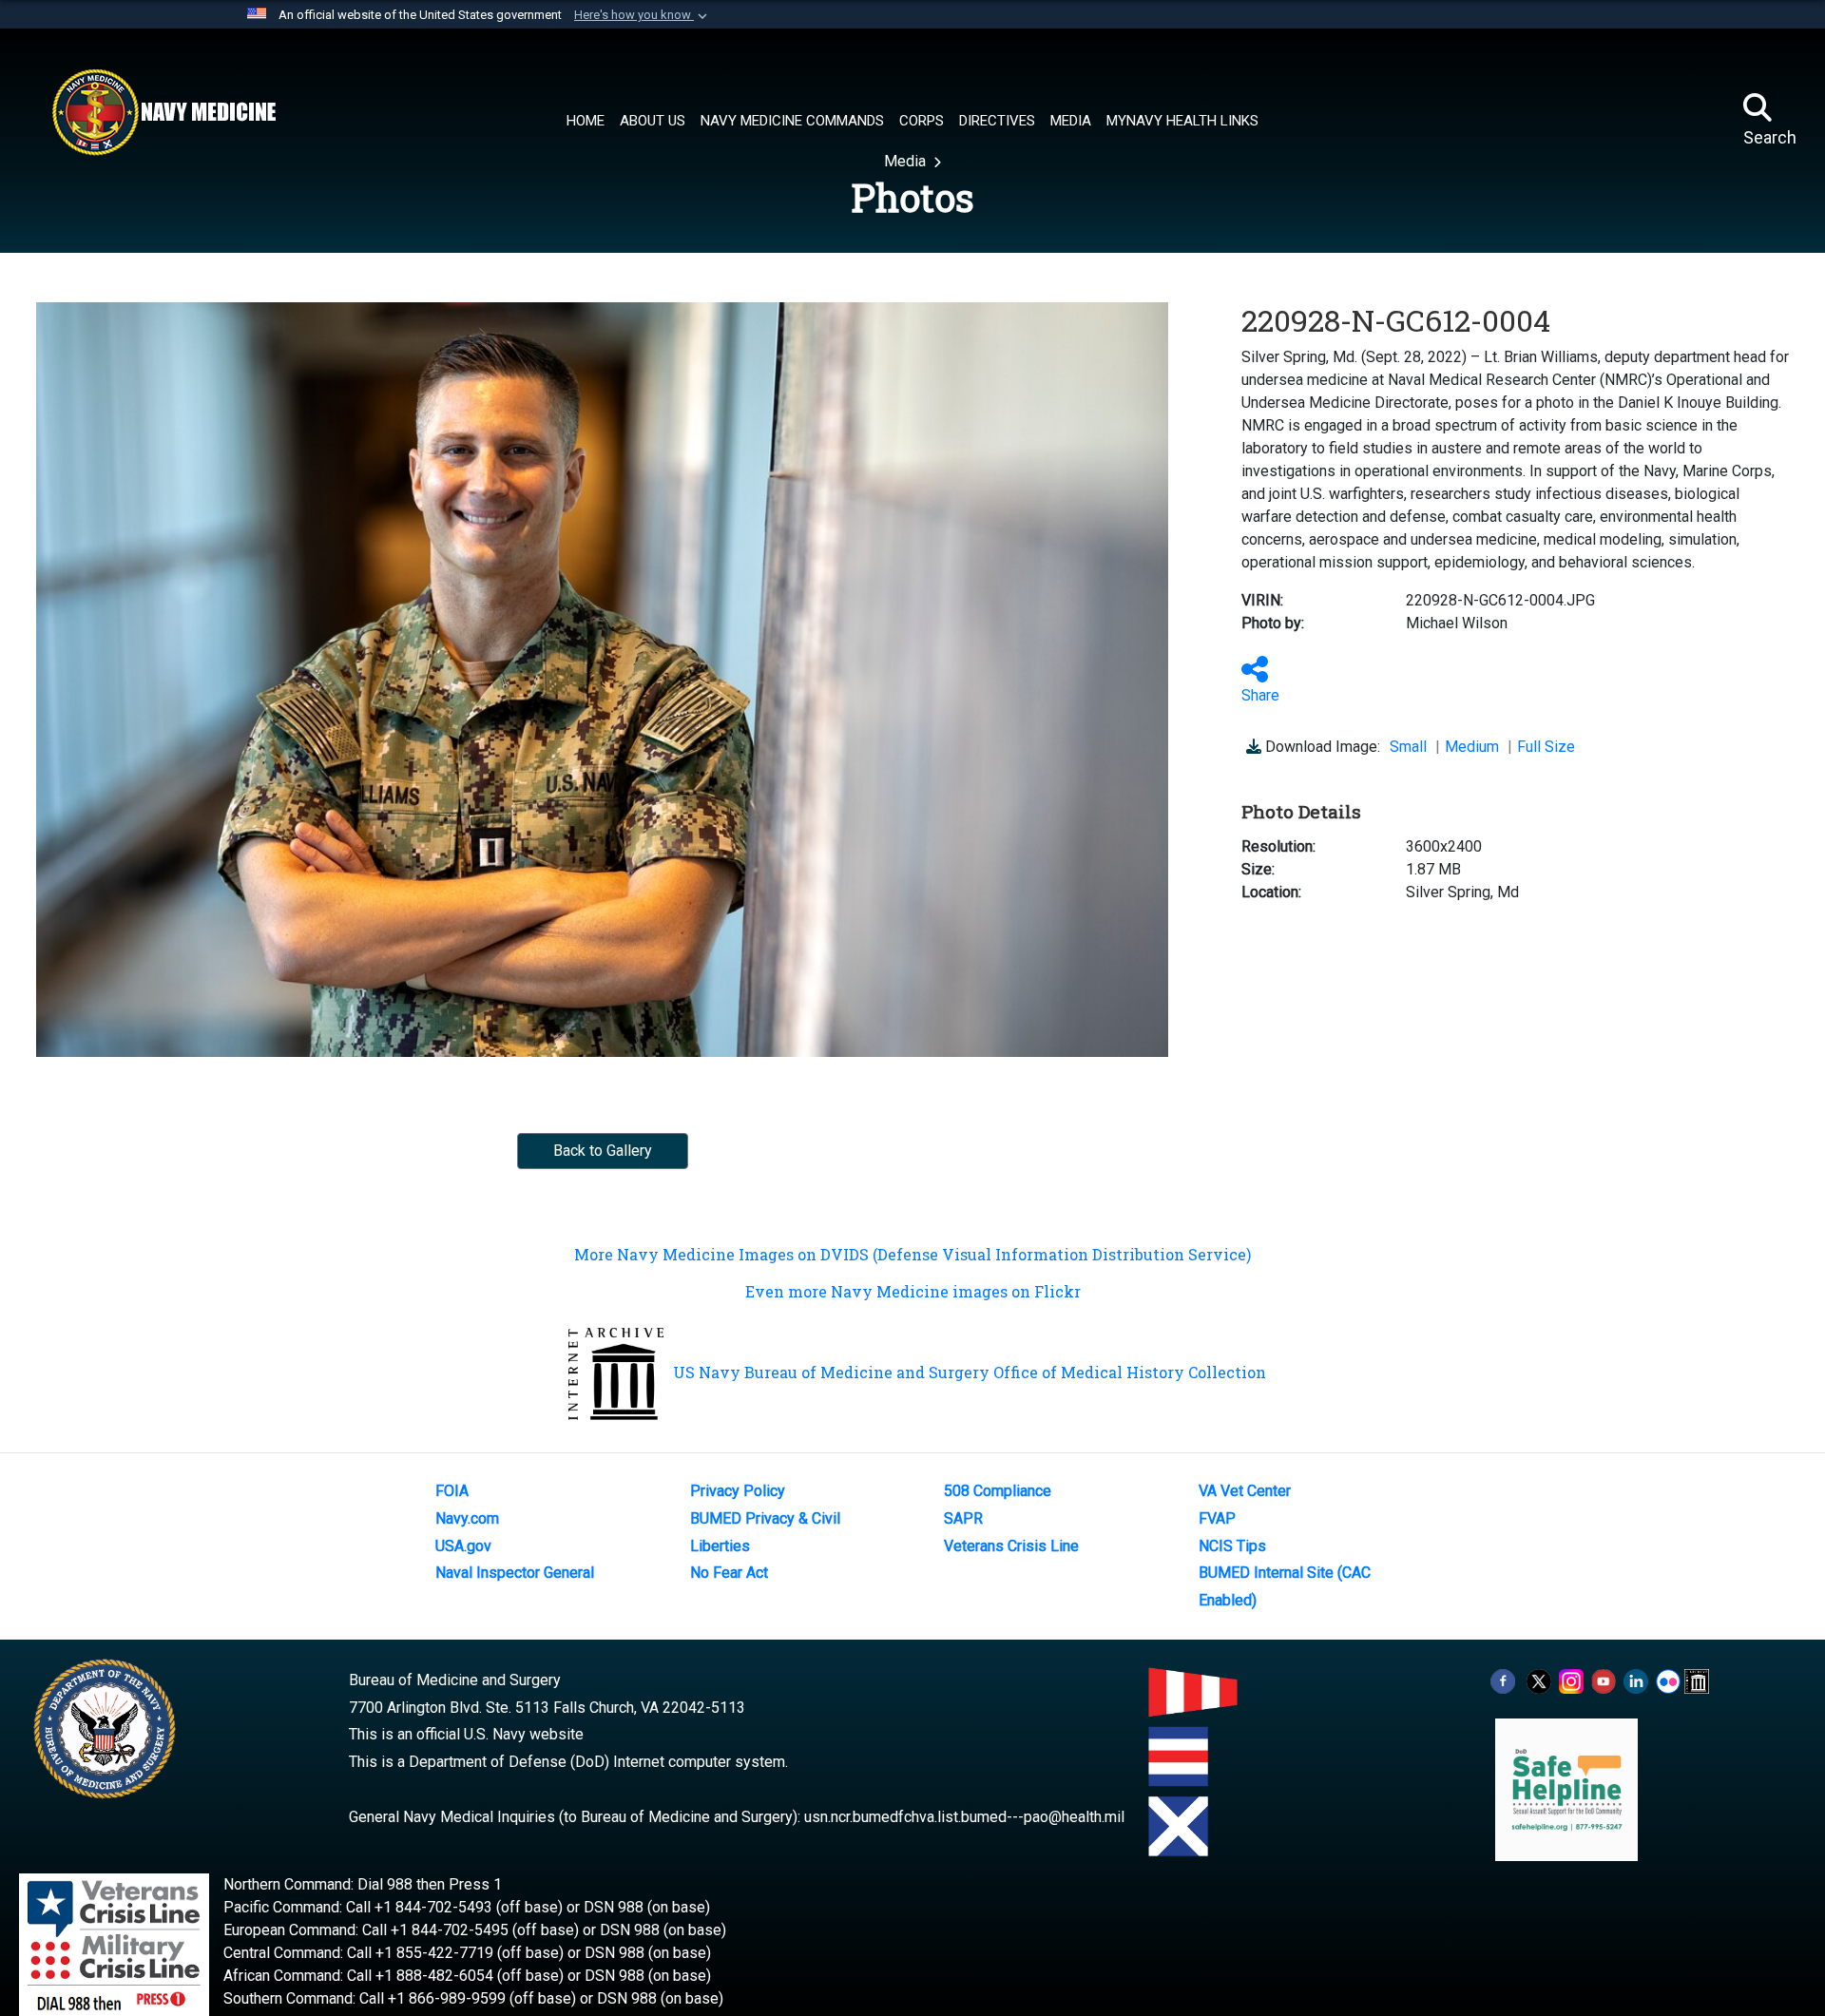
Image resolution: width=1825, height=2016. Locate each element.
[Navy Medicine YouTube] (1604, 1680)
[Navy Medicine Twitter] (1539, 1680)
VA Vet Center (1245, 1491)
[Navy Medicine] (163, 112)
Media (907, 161)
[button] (643, 15)
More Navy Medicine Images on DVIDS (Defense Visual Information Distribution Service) (912, 1254)
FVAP (1217, 1518)
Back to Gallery (603, 1151)
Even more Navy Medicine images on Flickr (913, 1291)
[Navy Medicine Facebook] (1503, 1680)
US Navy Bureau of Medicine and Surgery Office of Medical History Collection (970, 1372)
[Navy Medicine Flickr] (1668, 1680)
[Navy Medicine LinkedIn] (1636, 1680)
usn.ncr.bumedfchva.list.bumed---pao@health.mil (964, 1817)
